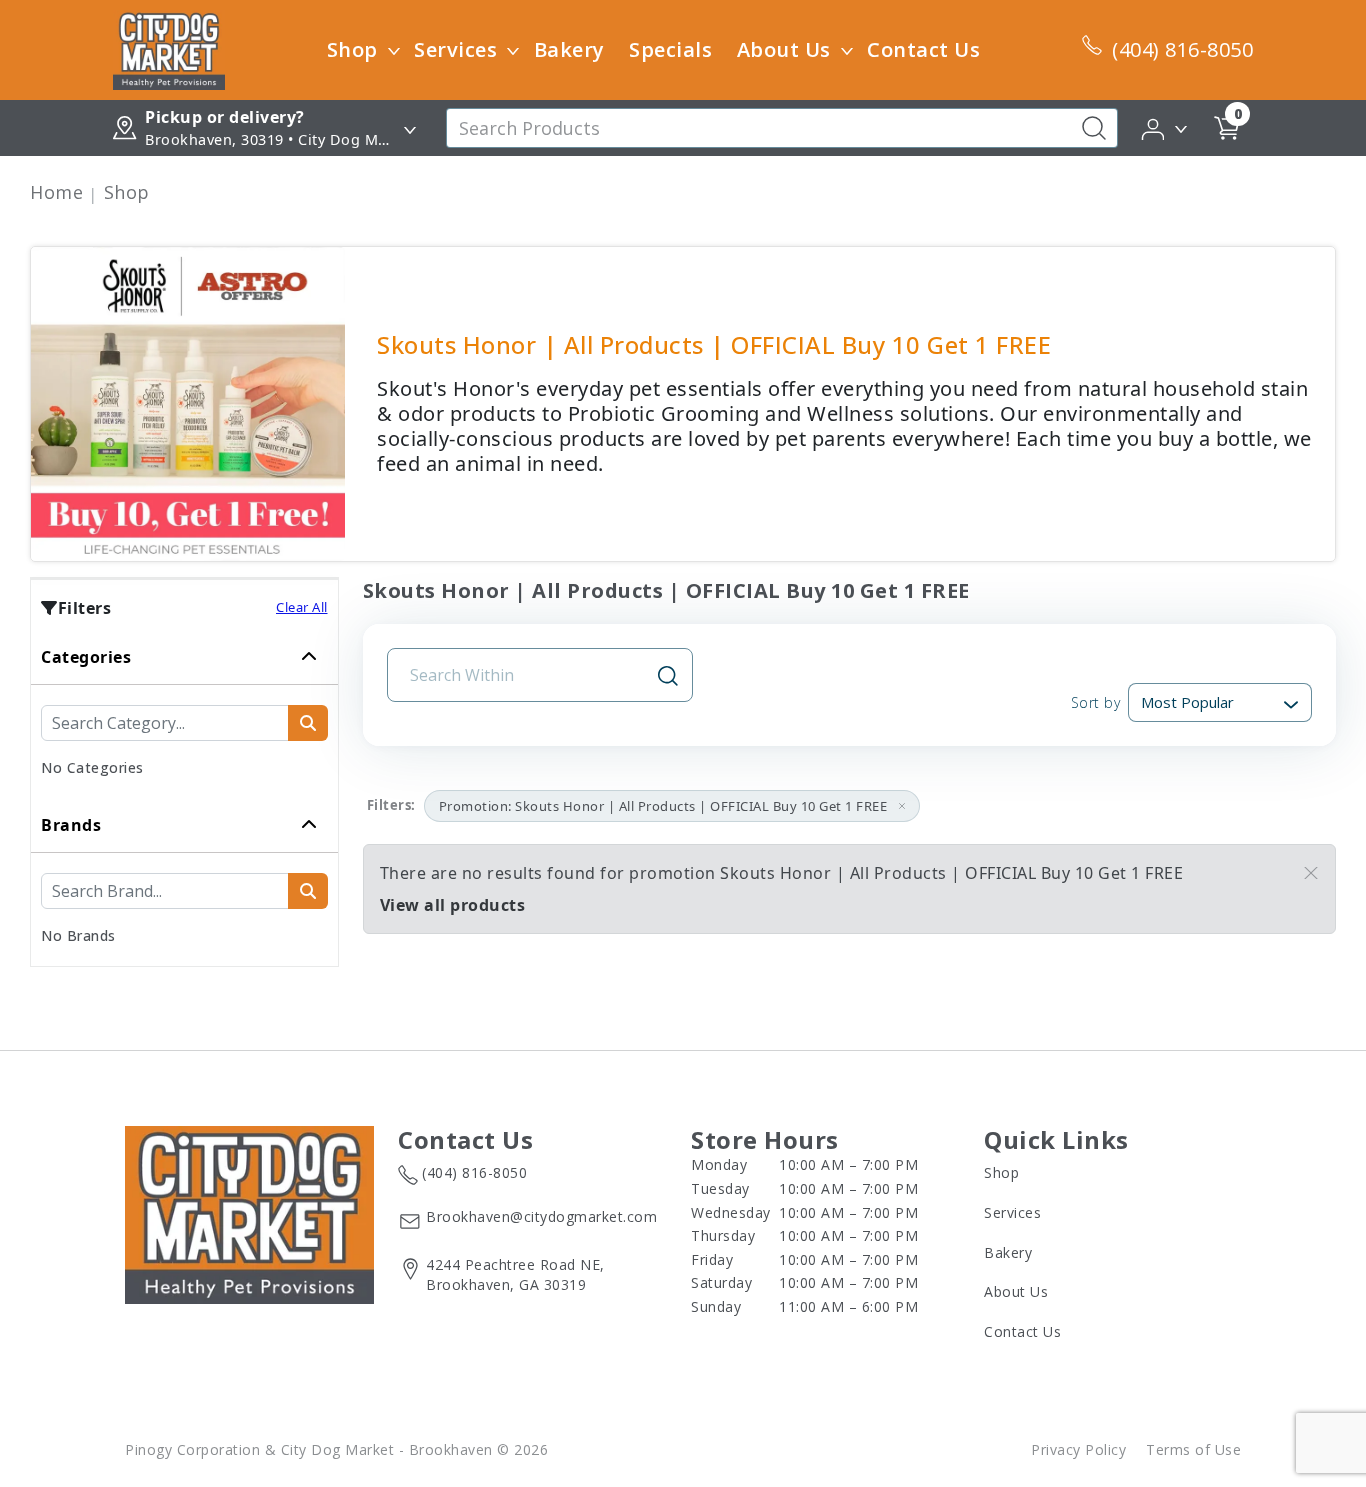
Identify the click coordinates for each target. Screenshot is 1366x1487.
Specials (670, 49)
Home (56, 192)
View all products (453, 905)
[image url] (169, 48)
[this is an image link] (249, 1213)
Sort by (1095, 702)
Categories (86, 657)
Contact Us (923, 49)
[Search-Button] (1094, 128)
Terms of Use (1193, 1449)
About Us (784, 49)
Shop (352, 49)
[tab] (184, 714)
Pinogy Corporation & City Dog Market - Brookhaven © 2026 (336, 1449)
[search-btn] (308, 723)
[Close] (1311, 873)
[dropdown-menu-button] (394, 50)
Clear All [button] (302, 607)
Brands (71, 825)
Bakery (569, 49)
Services (455, 49)
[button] (1165, 127)
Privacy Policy (1078, 1449)
